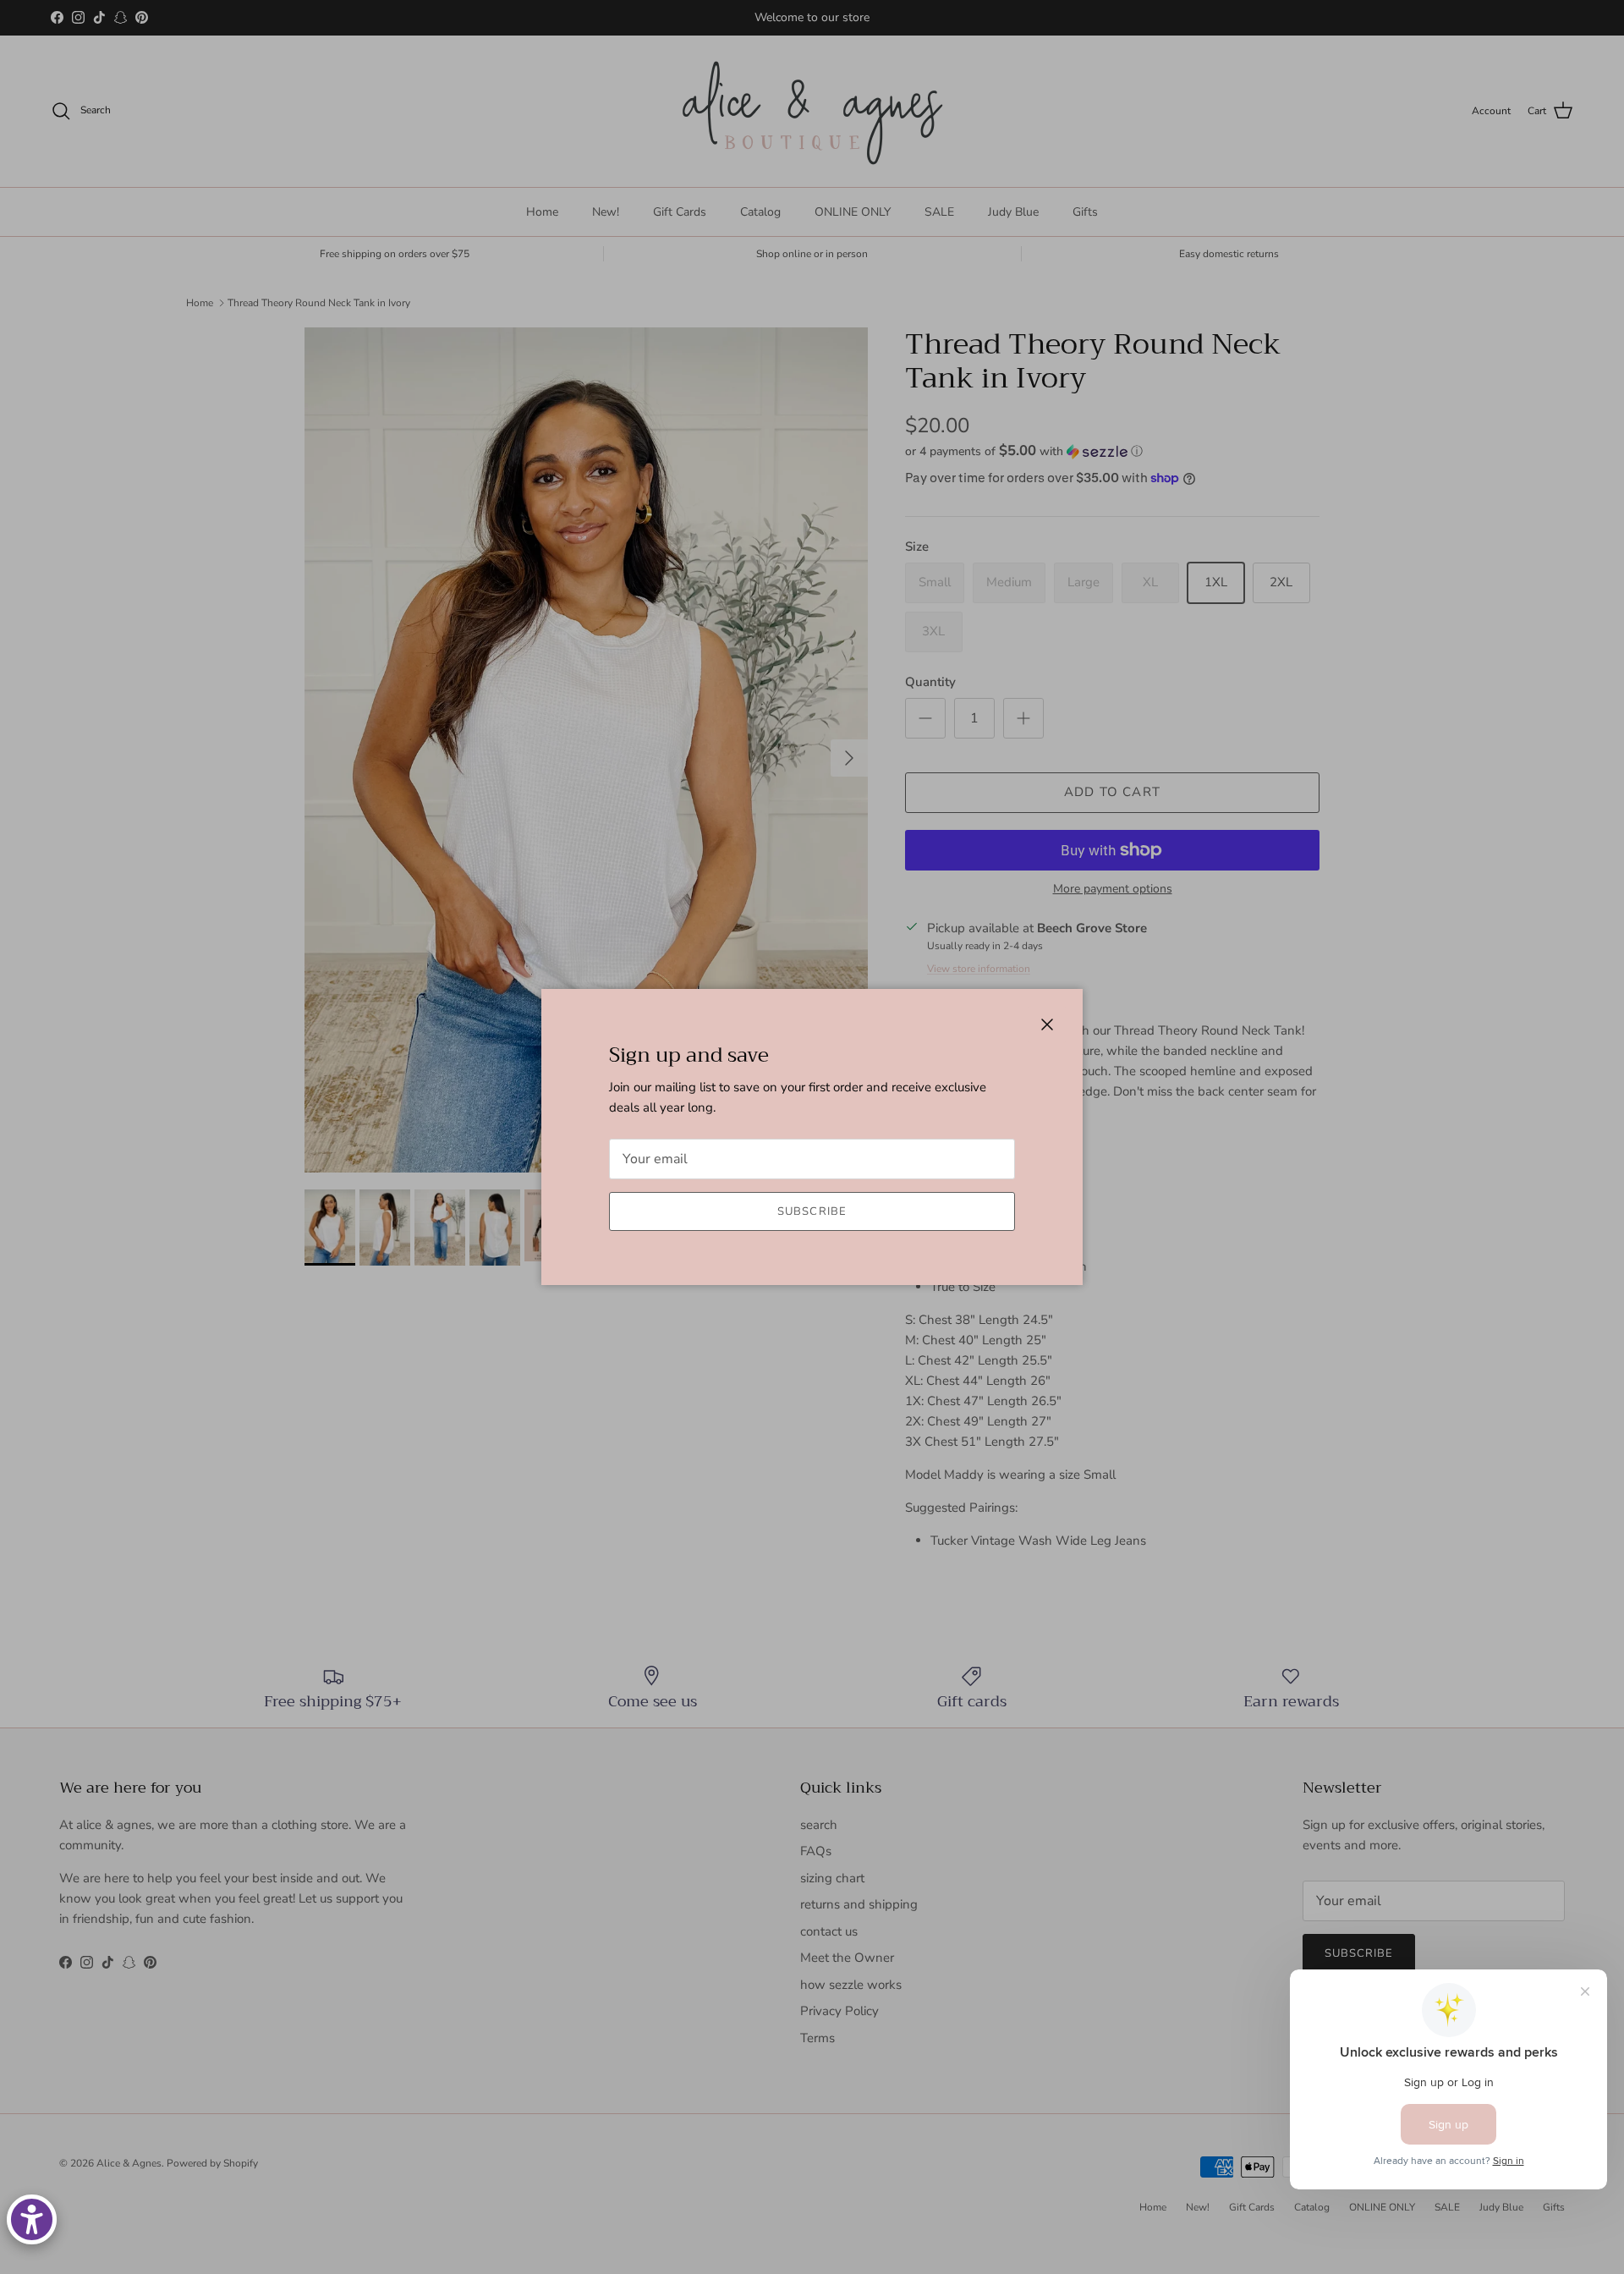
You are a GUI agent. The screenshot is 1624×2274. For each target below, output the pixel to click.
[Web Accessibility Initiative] (32, 2219)
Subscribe (812, 1211)
